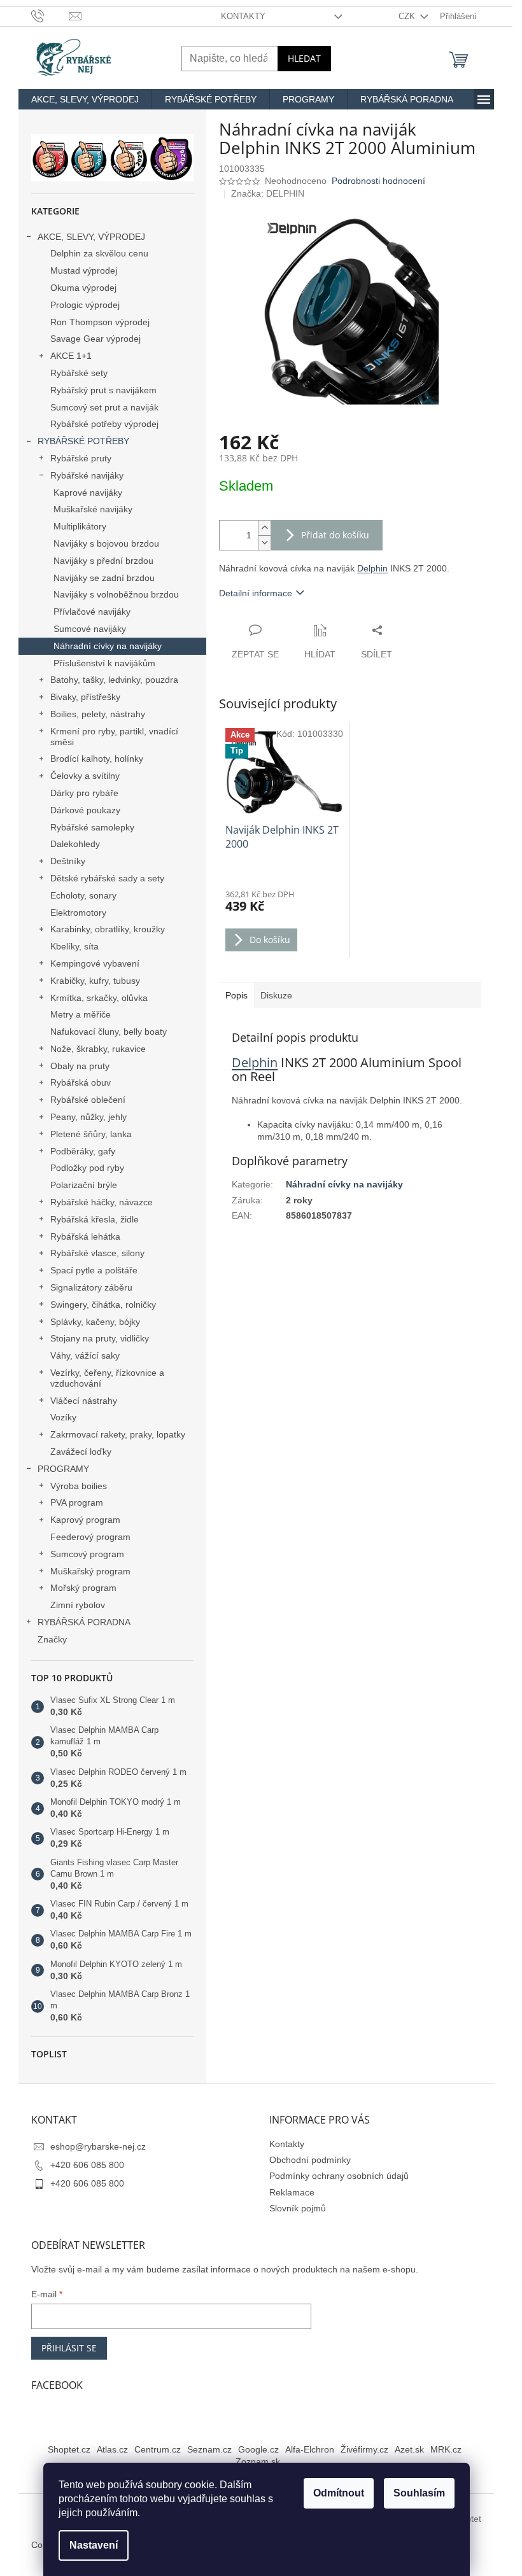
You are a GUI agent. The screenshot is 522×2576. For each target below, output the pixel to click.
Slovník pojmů (298, 2208)
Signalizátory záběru (91, 1287)
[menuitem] (85, 99)
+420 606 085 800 (87, 2165)
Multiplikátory (80, 526)
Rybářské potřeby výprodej (104, 424)
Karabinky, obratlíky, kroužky (108, 929)
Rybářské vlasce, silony (97, 1253)
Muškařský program (90, 1571)
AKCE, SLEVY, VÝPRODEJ (91, 237)
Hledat (304, 58)
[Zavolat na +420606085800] (50, 16)
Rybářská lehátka (85, 1236)
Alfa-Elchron (310, 2449)
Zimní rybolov (78, 1605)
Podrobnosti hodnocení (378, 181)
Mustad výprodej (84, 270)
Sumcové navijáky (90, 629)
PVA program (77, 1502)
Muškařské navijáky (93, 509)
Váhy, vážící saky (85, 1355)
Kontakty (243, 16)
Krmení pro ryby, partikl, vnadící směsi (114, 737)
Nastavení (94, 2545)
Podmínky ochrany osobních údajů (339, 2176)
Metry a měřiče (81, 1014)
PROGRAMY (63, 1469)
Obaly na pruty (80, 1066)
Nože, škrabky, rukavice (98, 1049)
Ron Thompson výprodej (100, 322)
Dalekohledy (75, 844)
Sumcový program (87, 1554)
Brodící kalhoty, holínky (97, 759)
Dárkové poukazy (85, 810)
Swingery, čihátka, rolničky (103, 1305)
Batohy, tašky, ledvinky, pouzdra (114, 680)
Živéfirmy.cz (364, 2449)
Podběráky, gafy (83, 1151)
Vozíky (63, 1417)
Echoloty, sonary (83, 895)
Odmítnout (339, 2493)
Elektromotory (78, 913)
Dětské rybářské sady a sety (107, 878)
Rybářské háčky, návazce (102, 1202)
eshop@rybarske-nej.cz (98, 2146)
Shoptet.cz (69, 2449)
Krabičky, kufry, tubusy (95, 981)
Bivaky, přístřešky (85, 697)
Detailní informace (256, 593)
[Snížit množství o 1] (264, 542)
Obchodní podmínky (310, 2160)
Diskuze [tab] (276, 995)
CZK (408, 16)
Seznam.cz (209, 2449)
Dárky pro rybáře (84, 793)
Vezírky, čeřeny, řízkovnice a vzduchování (107, 1378)
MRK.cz (446, 2449)
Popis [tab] (236, 995)
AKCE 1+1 (71, 356)
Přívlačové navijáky (92, 612)
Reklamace (292, 2192)
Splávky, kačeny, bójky (95, 1322)
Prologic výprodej (85, 305)
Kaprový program (85, 1520)
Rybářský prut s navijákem (103, 390)
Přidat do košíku (335, 535)
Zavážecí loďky (81, 1452)
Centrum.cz (158, 2449)
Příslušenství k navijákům (104, 663)
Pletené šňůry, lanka (91, 1134)
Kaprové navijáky (88, 493)
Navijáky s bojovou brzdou (106, 543)
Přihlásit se (69, 2348)
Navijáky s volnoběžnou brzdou (116, 594)
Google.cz (258, 2449)
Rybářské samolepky (92, 827)
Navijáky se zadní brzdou (104, 578)
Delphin (372, 568)
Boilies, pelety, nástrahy (98, 714)
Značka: (268, 193)
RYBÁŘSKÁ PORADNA (84, 1622)
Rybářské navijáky (87, 475)
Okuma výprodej (83, 288)
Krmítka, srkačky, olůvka (99, 998)
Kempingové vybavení (95, 963)
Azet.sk (409, 2449)
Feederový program (90, 1537)
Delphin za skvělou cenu (99, 253)
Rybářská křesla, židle (95, 1219)
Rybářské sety (79, 373)
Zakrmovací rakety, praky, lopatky (118, 1434)
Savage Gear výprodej (95, 339)
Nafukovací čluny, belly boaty (109, 1032)
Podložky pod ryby (87, 1168)
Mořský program (83, 1588)
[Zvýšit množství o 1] (264, 528)
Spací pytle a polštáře (94, 1270)
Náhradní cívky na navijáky (108, 646)
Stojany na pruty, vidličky (100, 1338)
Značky (52, 1639)
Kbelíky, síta (74, 946)
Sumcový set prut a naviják (104, 407)
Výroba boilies (79, 1486)
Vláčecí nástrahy (84, 1401)
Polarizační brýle (84, 1185)
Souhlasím (419, 2493)
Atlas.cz (112, 2449)
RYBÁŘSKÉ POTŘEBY (83, 441)
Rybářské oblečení (88, 1100)
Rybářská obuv (81, 1082)
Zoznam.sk (258, 2461)
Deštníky (68, 861)
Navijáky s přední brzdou (103, 561)
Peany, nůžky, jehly (88, 1117)
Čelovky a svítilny (85, 776)
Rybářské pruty (81, 458)
